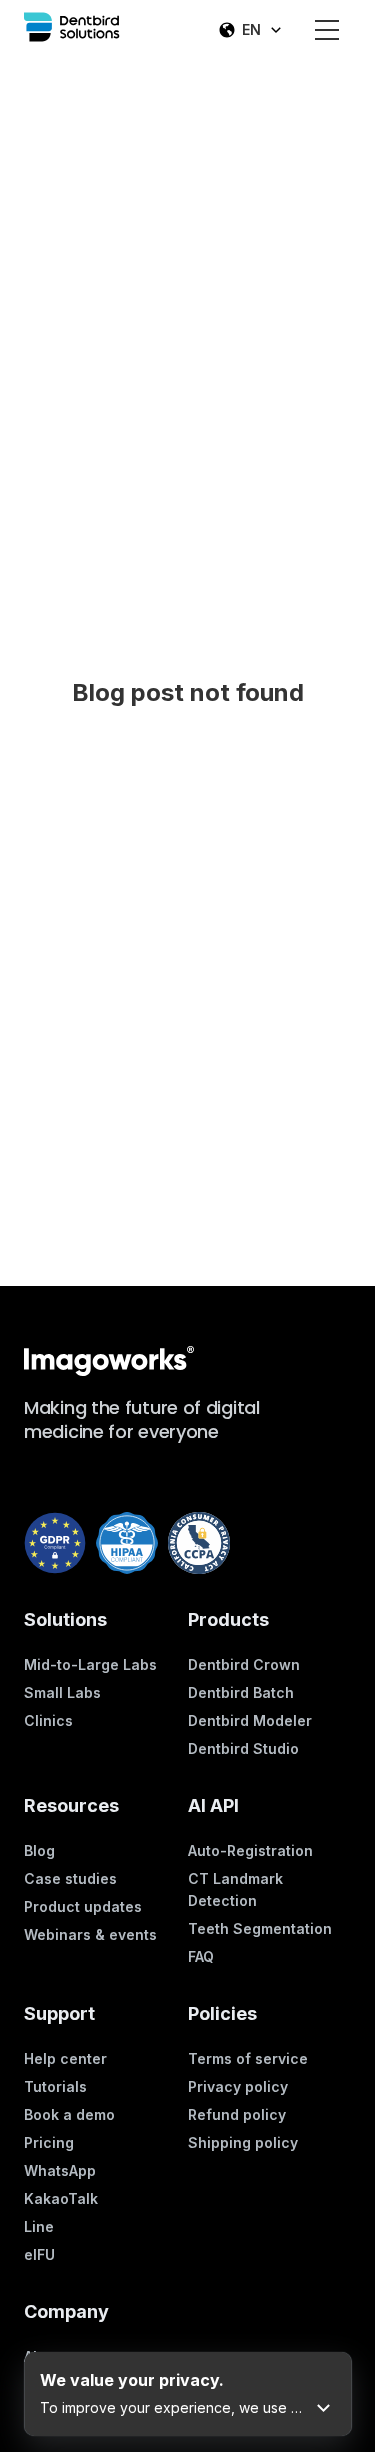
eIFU (39, 2254)
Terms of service (248, 2058)
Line (39, 2226)
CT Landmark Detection (235, 1889)
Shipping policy (243, 2142)
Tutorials (55, 2086)
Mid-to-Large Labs (90, 1664)
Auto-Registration (250, 1850)
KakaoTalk (61, 2198)
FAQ (201, 1956)
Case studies (70, 1878)
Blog (39, 1850)
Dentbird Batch (241, 1692)
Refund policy (237, 2114)
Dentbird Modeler (250, 1720)
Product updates (83, 1906)
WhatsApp (60, 2170)
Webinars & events (90, 1934)
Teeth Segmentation (260, 1928)
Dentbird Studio (243, 1748)
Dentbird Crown (244, 1664)
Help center (65, 2058)
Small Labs (62, 1692)
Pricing (49, 2142)
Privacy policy (238, 2086)
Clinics (48, 1720)
